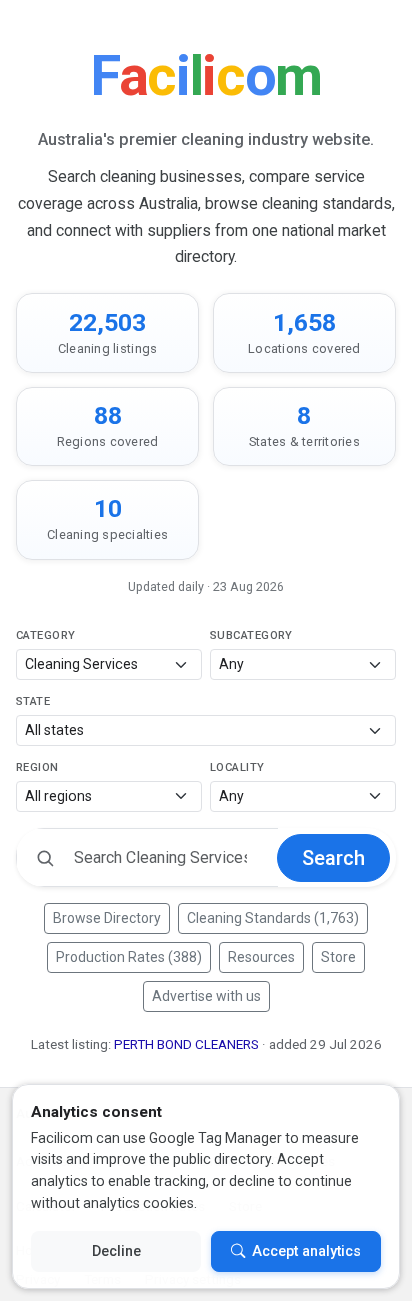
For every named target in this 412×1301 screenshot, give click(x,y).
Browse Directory (107, 918)
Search (333, 858)
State (33, 701)
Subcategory (251, 635)
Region (37, 767)
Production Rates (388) (129, 957)
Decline (116, 1251)
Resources (261, 957)
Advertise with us (206, 996)
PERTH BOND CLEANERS (186, 1044)
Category (46, 635)
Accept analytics (306, 1251)
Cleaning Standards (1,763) (273, 918)
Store (338, 957)
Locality (237, 767)
